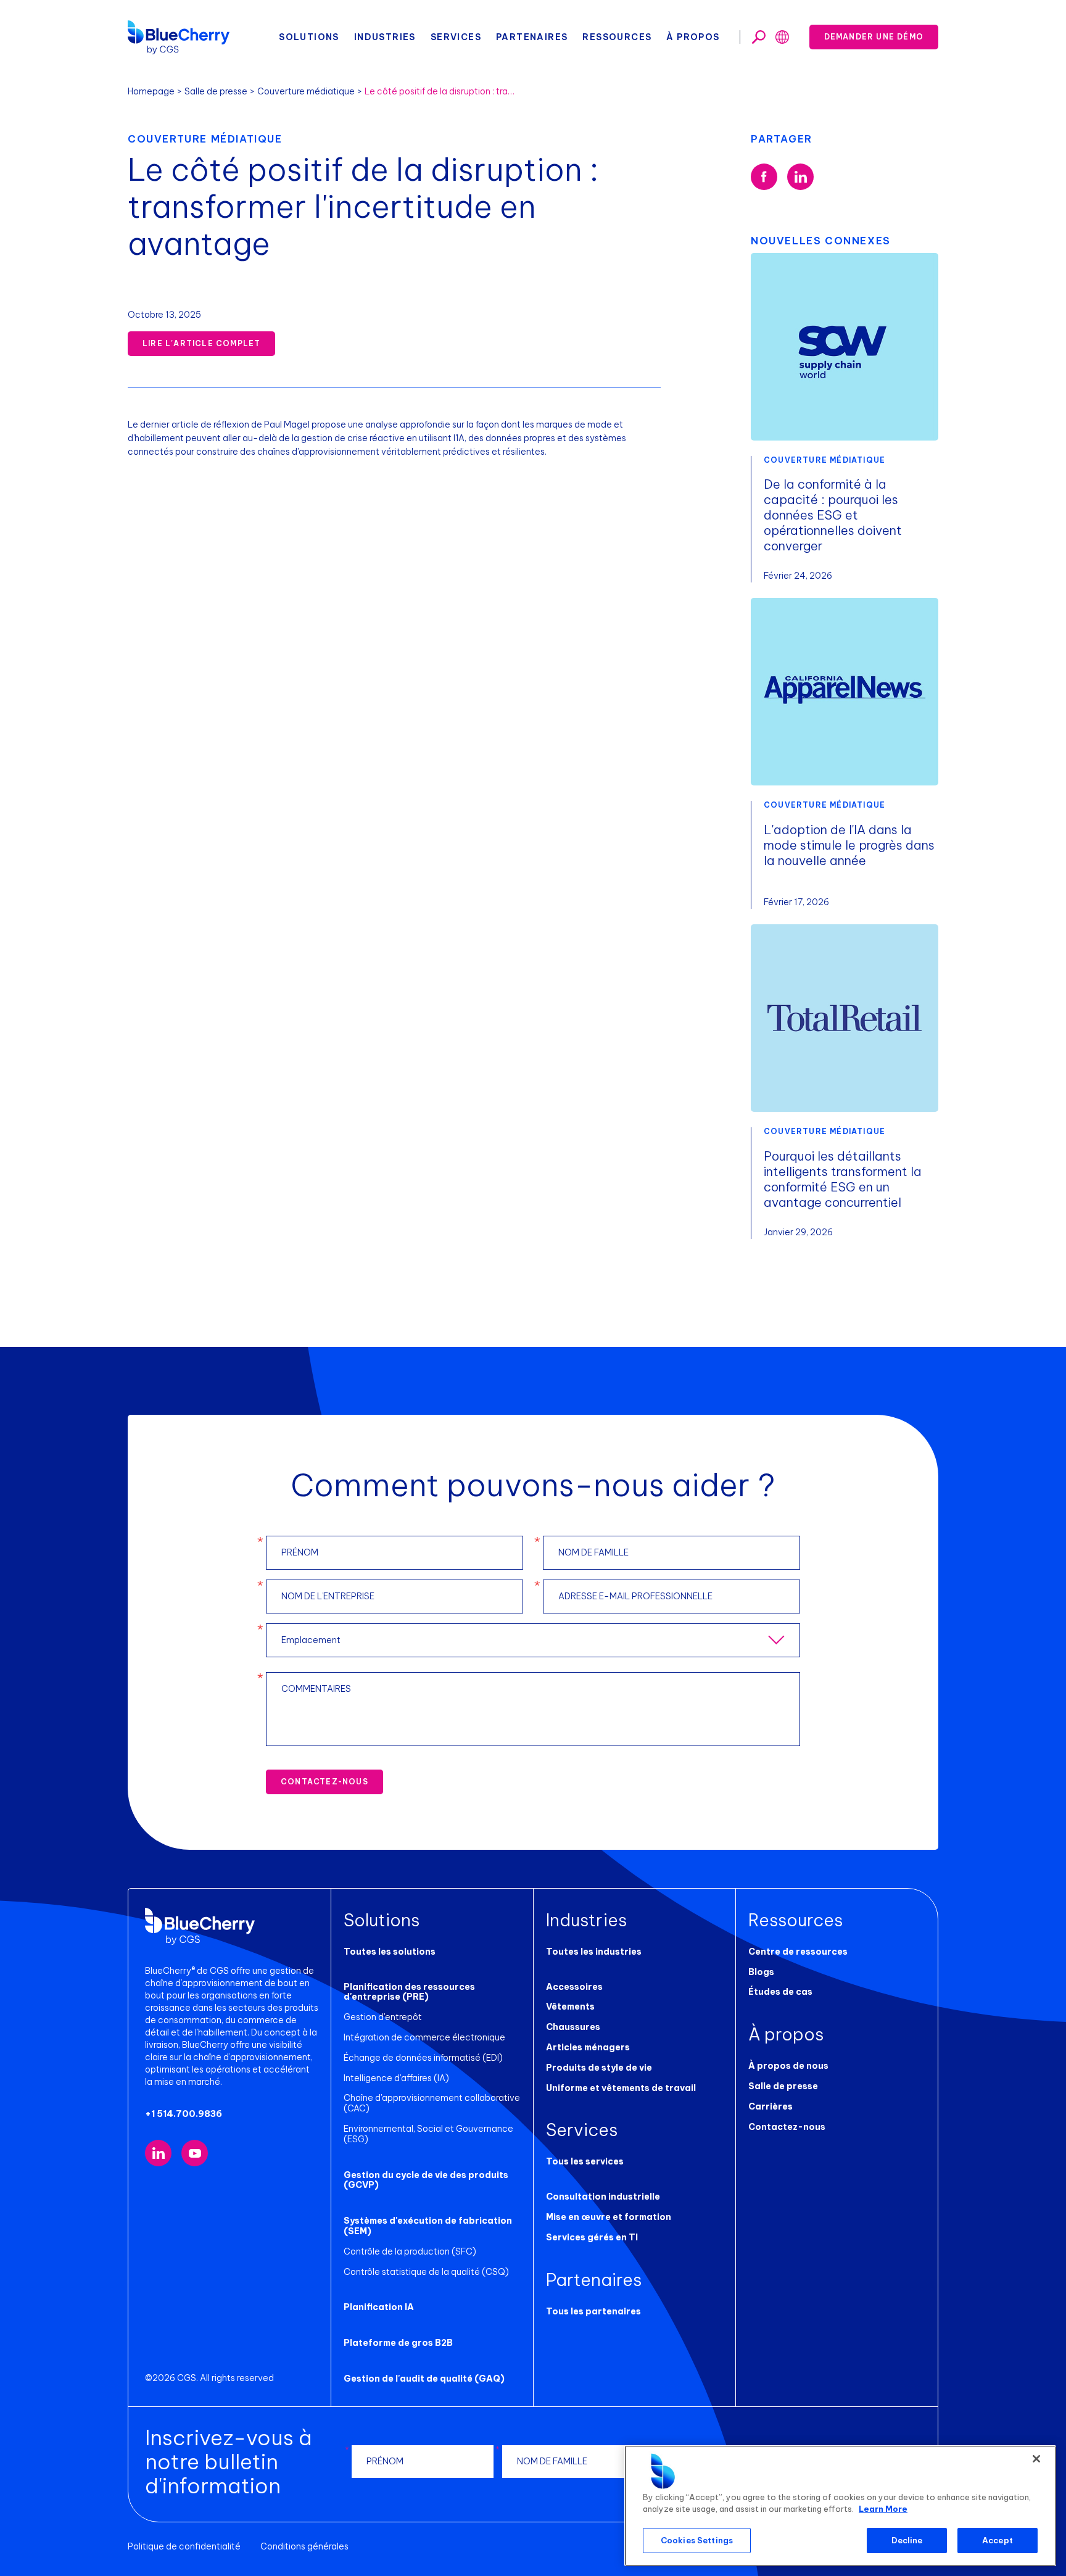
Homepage (151, 91)
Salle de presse (216, 91)
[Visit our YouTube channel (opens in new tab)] (195, 2153)
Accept (998, 2540)
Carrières (771, 2106)
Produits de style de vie (599, 2068)
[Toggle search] (759, 37)
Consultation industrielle (603, 2197)
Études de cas (780, 1992)
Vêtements (570, 2007)
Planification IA (379, 2307)
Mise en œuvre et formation (609, 2217)
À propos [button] (693, 37)
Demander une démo (874, 37)
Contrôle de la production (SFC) (410, 2251)
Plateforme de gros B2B (398, 2343)
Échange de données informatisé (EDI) (423, 2058)
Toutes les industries (594, 1952)
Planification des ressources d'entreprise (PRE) (409, 1992)
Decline (907, 2540)
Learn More (883, 2509)
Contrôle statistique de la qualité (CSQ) (426, 2272)
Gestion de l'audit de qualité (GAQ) (424, 2379)
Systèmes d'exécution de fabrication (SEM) (428, 2226)
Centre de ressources (798, 1952)
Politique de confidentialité (184, 2546)
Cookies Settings (697, 2540)
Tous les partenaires (593, 2311)
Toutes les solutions (390, 1952)
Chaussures (573, 2027)
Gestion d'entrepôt (383, 2017)
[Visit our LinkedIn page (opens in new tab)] (158, 2153)
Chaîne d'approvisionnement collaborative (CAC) (432, 2103)
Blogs (761, 1972)
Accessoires (574, 1987)
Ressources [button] (617, 37)
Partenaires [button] (532, 37)
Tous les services (585, 2161)
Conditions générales (304, 2546)
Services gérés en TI (592, 2237)
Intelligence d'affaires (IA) (396, 2078)
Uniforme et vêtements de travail (621, 2088)
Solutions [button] (309, 37)
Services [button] (456, 37)
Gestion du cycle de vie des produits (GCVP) (426, 2180)
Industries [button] (385, 37)
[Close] (1036, 2459)
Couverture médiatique (306, 91)
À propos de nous (788, 2066)
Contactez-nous (324, 1782)
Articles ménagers (588, 2047)
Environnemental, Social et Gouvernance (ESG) (428, 2134)
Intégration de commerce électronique (424, 2037)
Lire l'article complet (201, 343)
